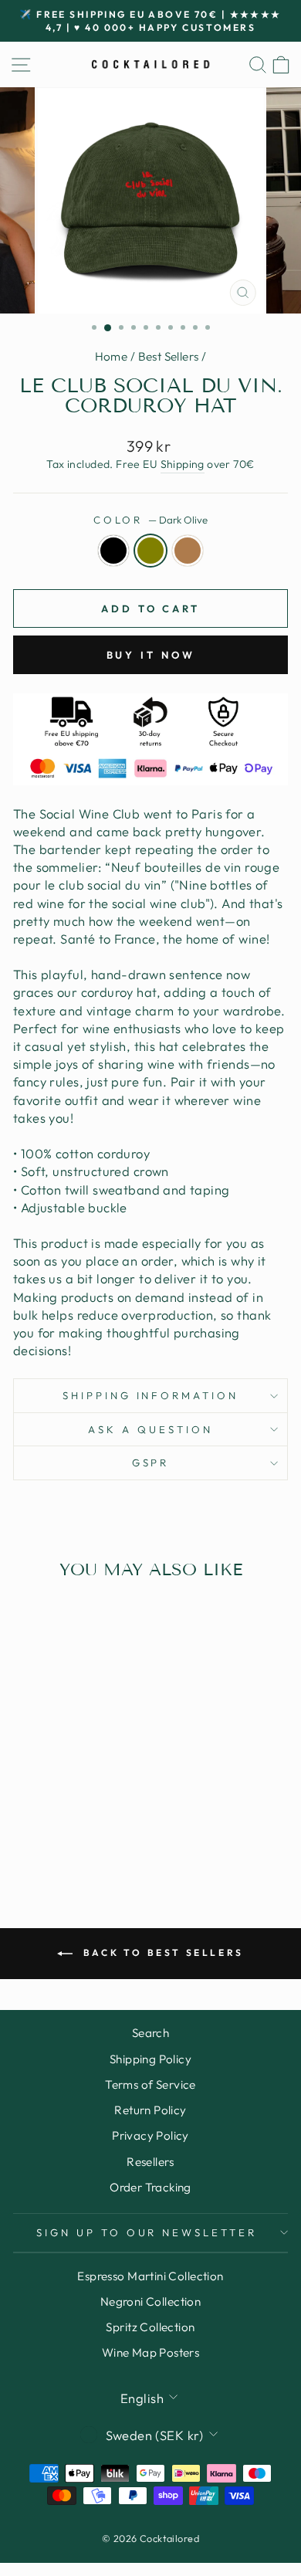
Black (113, 551)
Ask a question (150, 1429)
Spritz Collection (150, 2327)
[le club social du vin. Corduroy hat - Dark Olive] (65, 1818)
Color (151, 520)
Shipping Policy (150, 2059)
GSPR (151, 1463)
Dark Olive (150, 551)
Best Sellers (169, 356)
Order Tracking (150, 2187)
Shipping (183, 464)
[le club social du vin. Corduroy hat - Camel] (83, 1818)
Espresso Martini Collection (150, 2276)
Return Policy (150, 2110)
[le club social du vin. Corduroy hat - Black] (47, 1818)
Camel (188, 551)
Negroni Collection (150, 2301)
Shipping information (151, 1395)
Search (150, 2033)
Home (112, 356)
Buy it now (151, 655)
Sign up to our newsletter (147, 2232)
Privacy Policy (150, 2135)
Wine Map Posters (151, 2352)
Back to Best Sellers (161, 1952)
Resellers (150, 2162)
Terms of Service (150, 2085)
